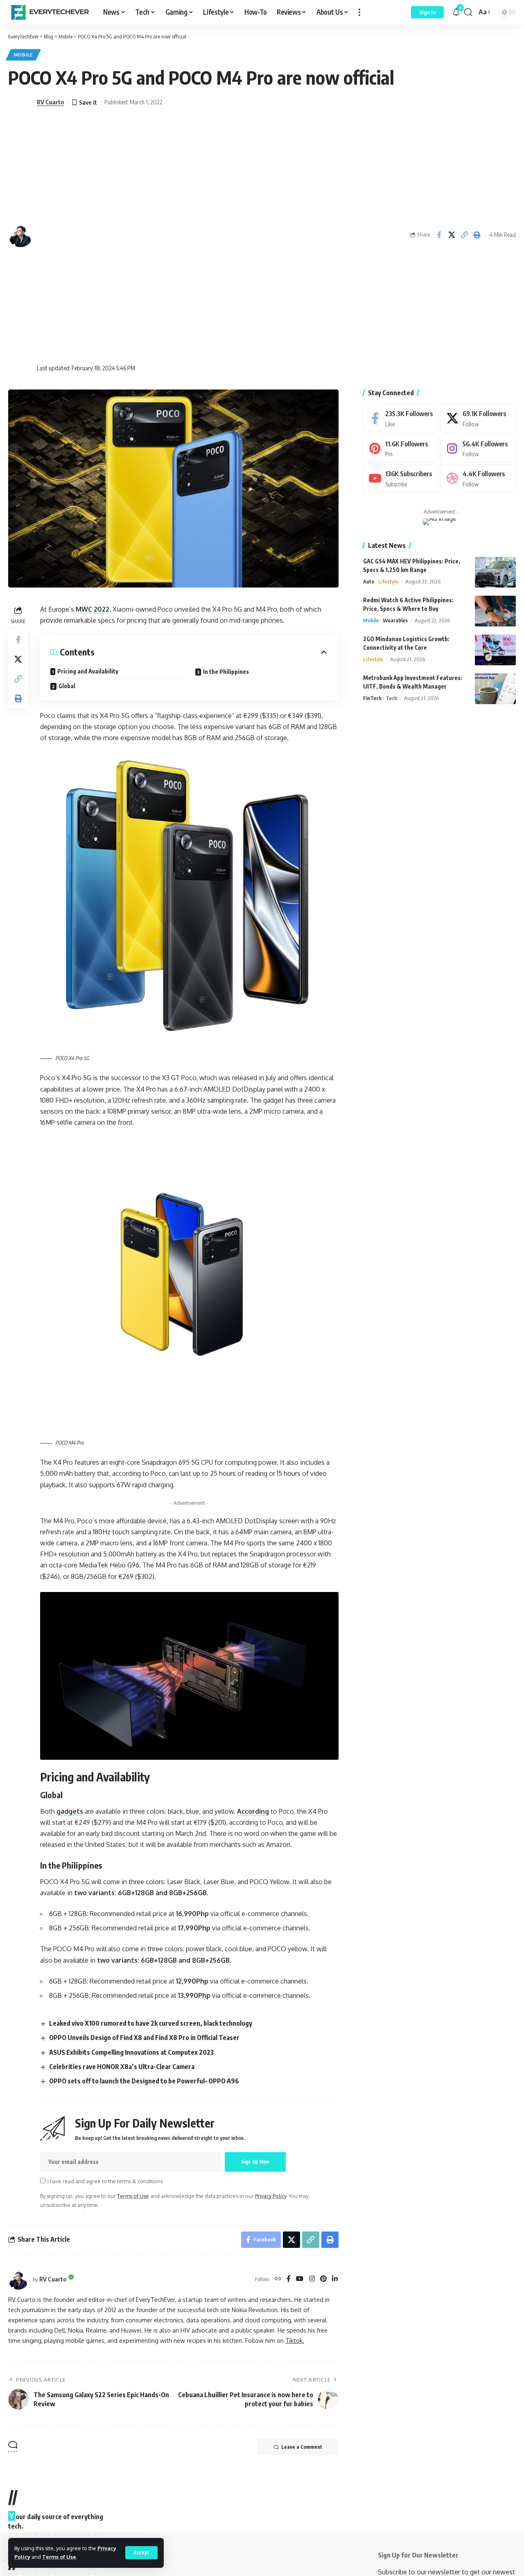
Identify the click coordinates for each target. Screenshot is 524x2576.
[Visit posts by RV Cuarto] (18, 2279)
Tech (391, 698)
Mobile (23, 55)
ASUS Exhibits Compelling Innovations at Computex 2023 (131, 2052)
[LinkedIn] (335, 2279)
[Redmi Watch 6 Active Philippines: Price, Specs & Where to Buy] (495, 611)
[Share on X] (452, 235)
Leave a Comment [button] (302, 2447)
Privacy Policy (271, 2196)
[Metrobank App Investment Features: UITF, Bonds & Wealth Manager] (495, 689)
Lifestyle (388, 581)
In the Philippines (226, 672)
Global (67, 686)
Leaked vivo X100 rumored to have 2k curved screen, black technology (151, 2023)
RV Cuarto (50, 102)
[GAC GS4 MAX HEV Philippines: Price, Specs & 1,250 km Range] (495, 572)
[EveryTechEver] (49, 12)
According (253, 1811)
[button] (141, 2553)
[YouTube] (300, 2279)
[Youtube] (401, 478)
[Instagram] (312, 2279)
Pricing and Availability (88, 671)
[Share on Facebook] (439, 235)
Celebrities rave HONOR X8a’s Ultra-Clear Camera (122, 2067)
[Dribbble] (478, 478)
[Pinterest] (323, 2279)
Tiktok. (295, 2340)
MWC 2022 (93, 609)
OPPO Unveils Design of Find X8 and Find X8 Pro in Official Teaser (144, 2038)
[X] (478, 418)
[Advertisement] (100, 235)
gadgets (70, 1811)
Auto (369, 581)
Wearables (395, 620)
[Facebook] (289, 2279)
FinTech (372, 698)
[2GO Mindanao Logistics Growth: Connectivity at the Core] (495, 650)
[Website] (278, 2279)
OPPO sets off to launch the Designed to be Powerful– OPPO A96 (144, 2081)
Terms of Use (59, 2557)
